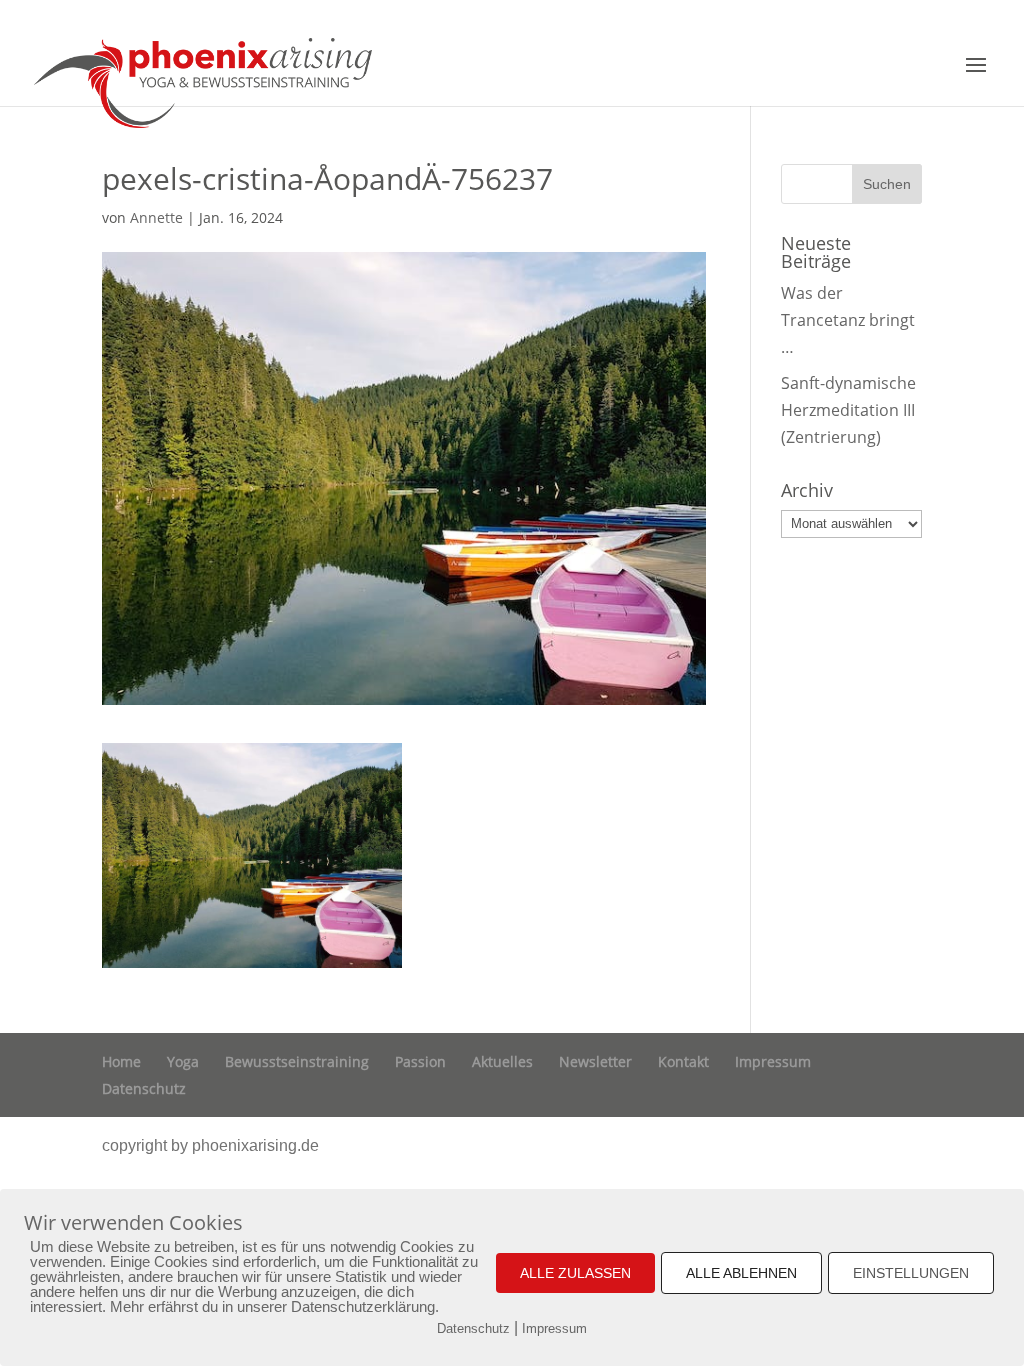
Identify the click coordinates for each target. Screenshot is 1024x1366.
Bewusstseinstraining (297, 1061)
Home (121, 1061)
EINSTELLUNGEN (911, 1273)
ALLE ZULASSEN (575, 1273)
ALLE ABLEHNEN (741, 1273)
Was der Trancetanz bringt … (848, 320)
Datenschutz (144, 1088)
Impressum (773, 1061)
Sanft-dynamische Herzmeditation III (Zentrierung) (848, 410)
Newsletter (595, 1061)
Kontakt (683, 1061)
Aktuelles (502, 1061)
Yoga (183, 1061)
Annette (156, 217)
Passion (420, 1061)
